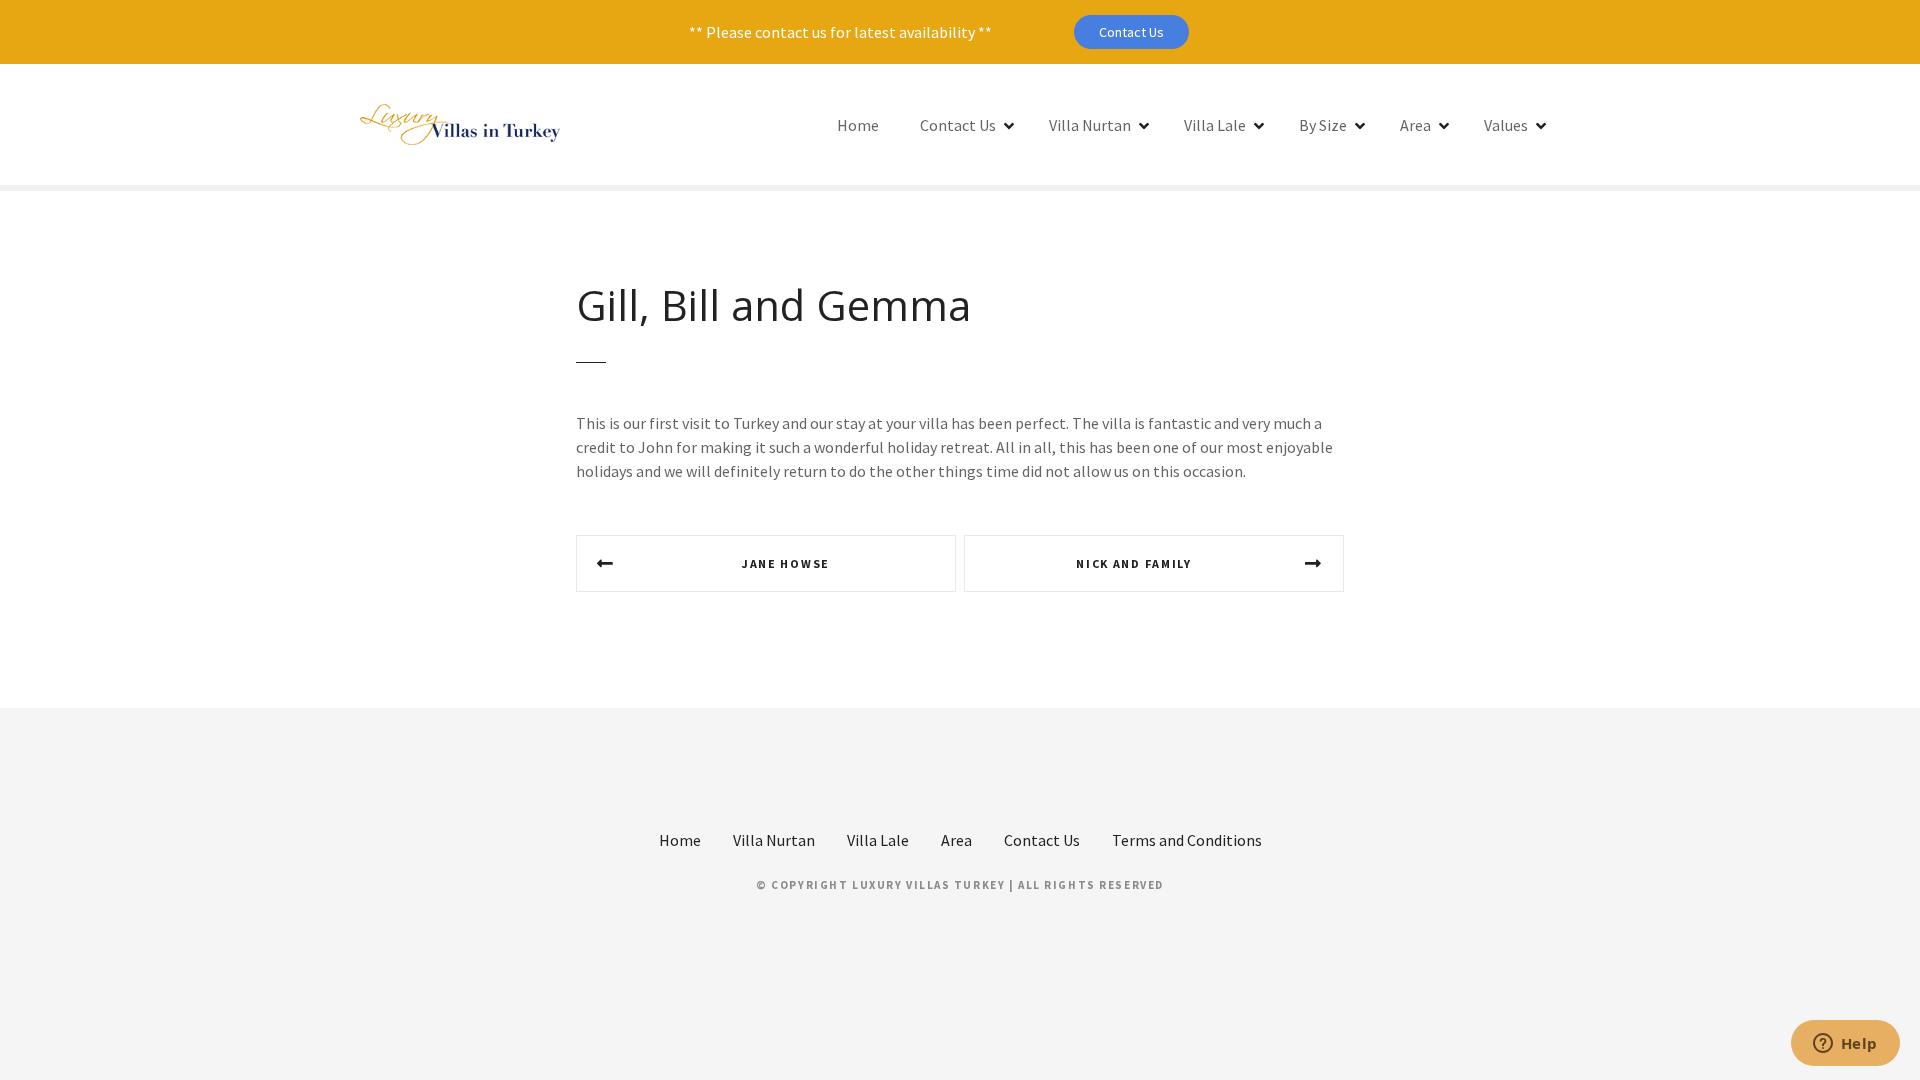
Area (1415, 125)
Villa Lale (1215, 125)
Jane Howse (786, 563)
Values (1506, 125)
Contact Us (1131, 32)
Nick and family (1133, 563)
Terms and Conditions (1187, 840)
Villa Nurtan (1090, 125)
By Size (1323, 125)
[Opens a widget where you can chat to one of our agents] (1845, 1045)
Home (858, 125)
